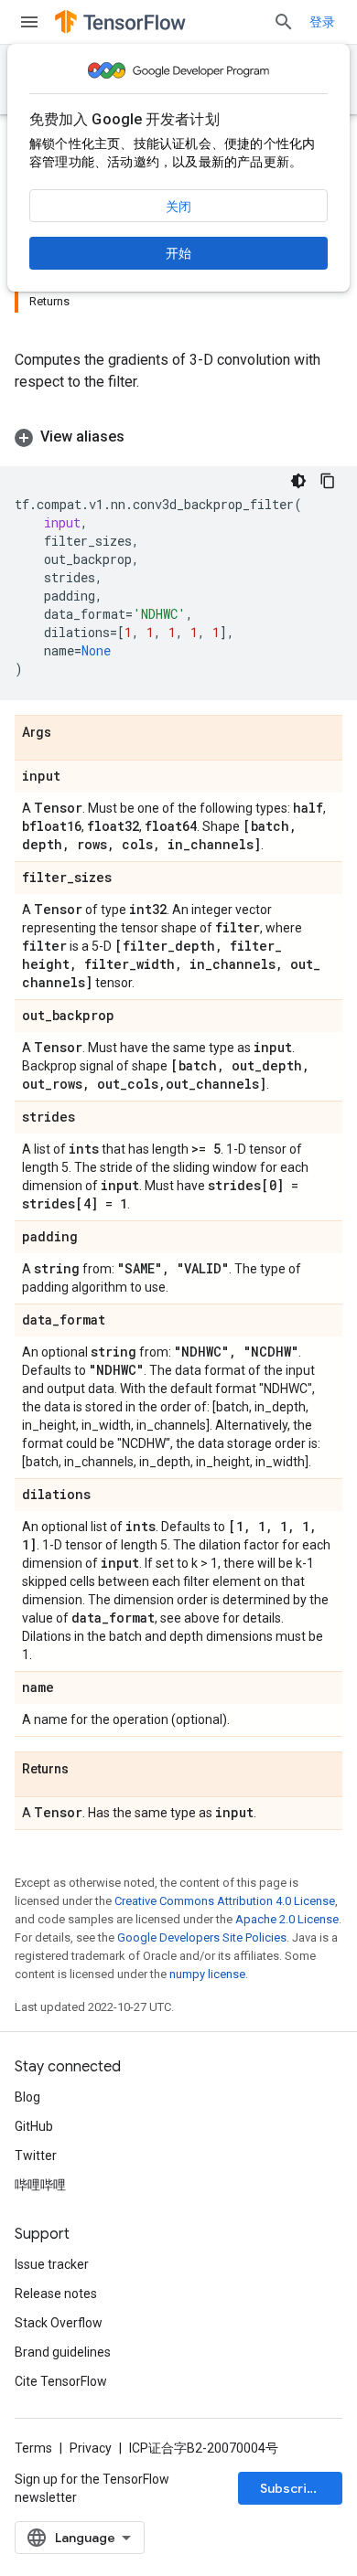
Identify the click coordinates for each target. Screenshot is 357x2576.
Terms (33, 2448)
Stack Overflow (59, 2323)
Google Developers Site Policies (202, 1937)
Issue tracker (52, 2264)
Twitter (36, 2156)
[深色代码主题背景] (298, 481)
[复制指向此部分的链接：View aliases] (143, 437)
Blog (27, 2097)
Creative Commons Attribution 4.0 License (225, 1901)
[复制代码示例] (328, 481)
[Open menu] (29, 22)
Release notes (56, 2294)
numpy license (207, 1974)
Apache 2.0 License (287, 1919)
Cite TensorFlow (61, 2381)
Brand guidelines (63, 2352)
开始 (178, 253)
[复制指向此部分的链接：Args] (70, 733)
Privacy (91, 2448)
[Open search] (284, 22)
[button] (178, 437)
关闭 (178, 207)
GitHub (34, 2126)
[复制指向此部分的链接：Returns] (87, 1770)
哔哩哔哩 (40, 2185)
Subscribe (292, 2488)
